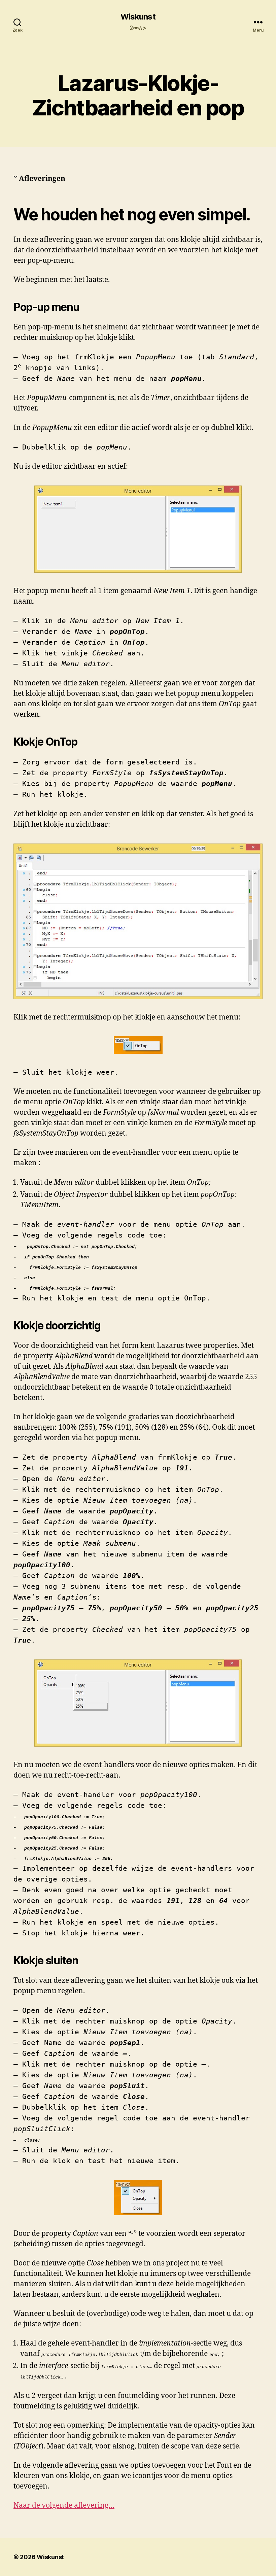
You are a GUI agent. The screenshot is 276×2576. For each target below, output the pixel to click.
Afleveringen (42, 179)
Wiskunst (138, 17)
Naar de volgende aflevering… (64, 2506)
